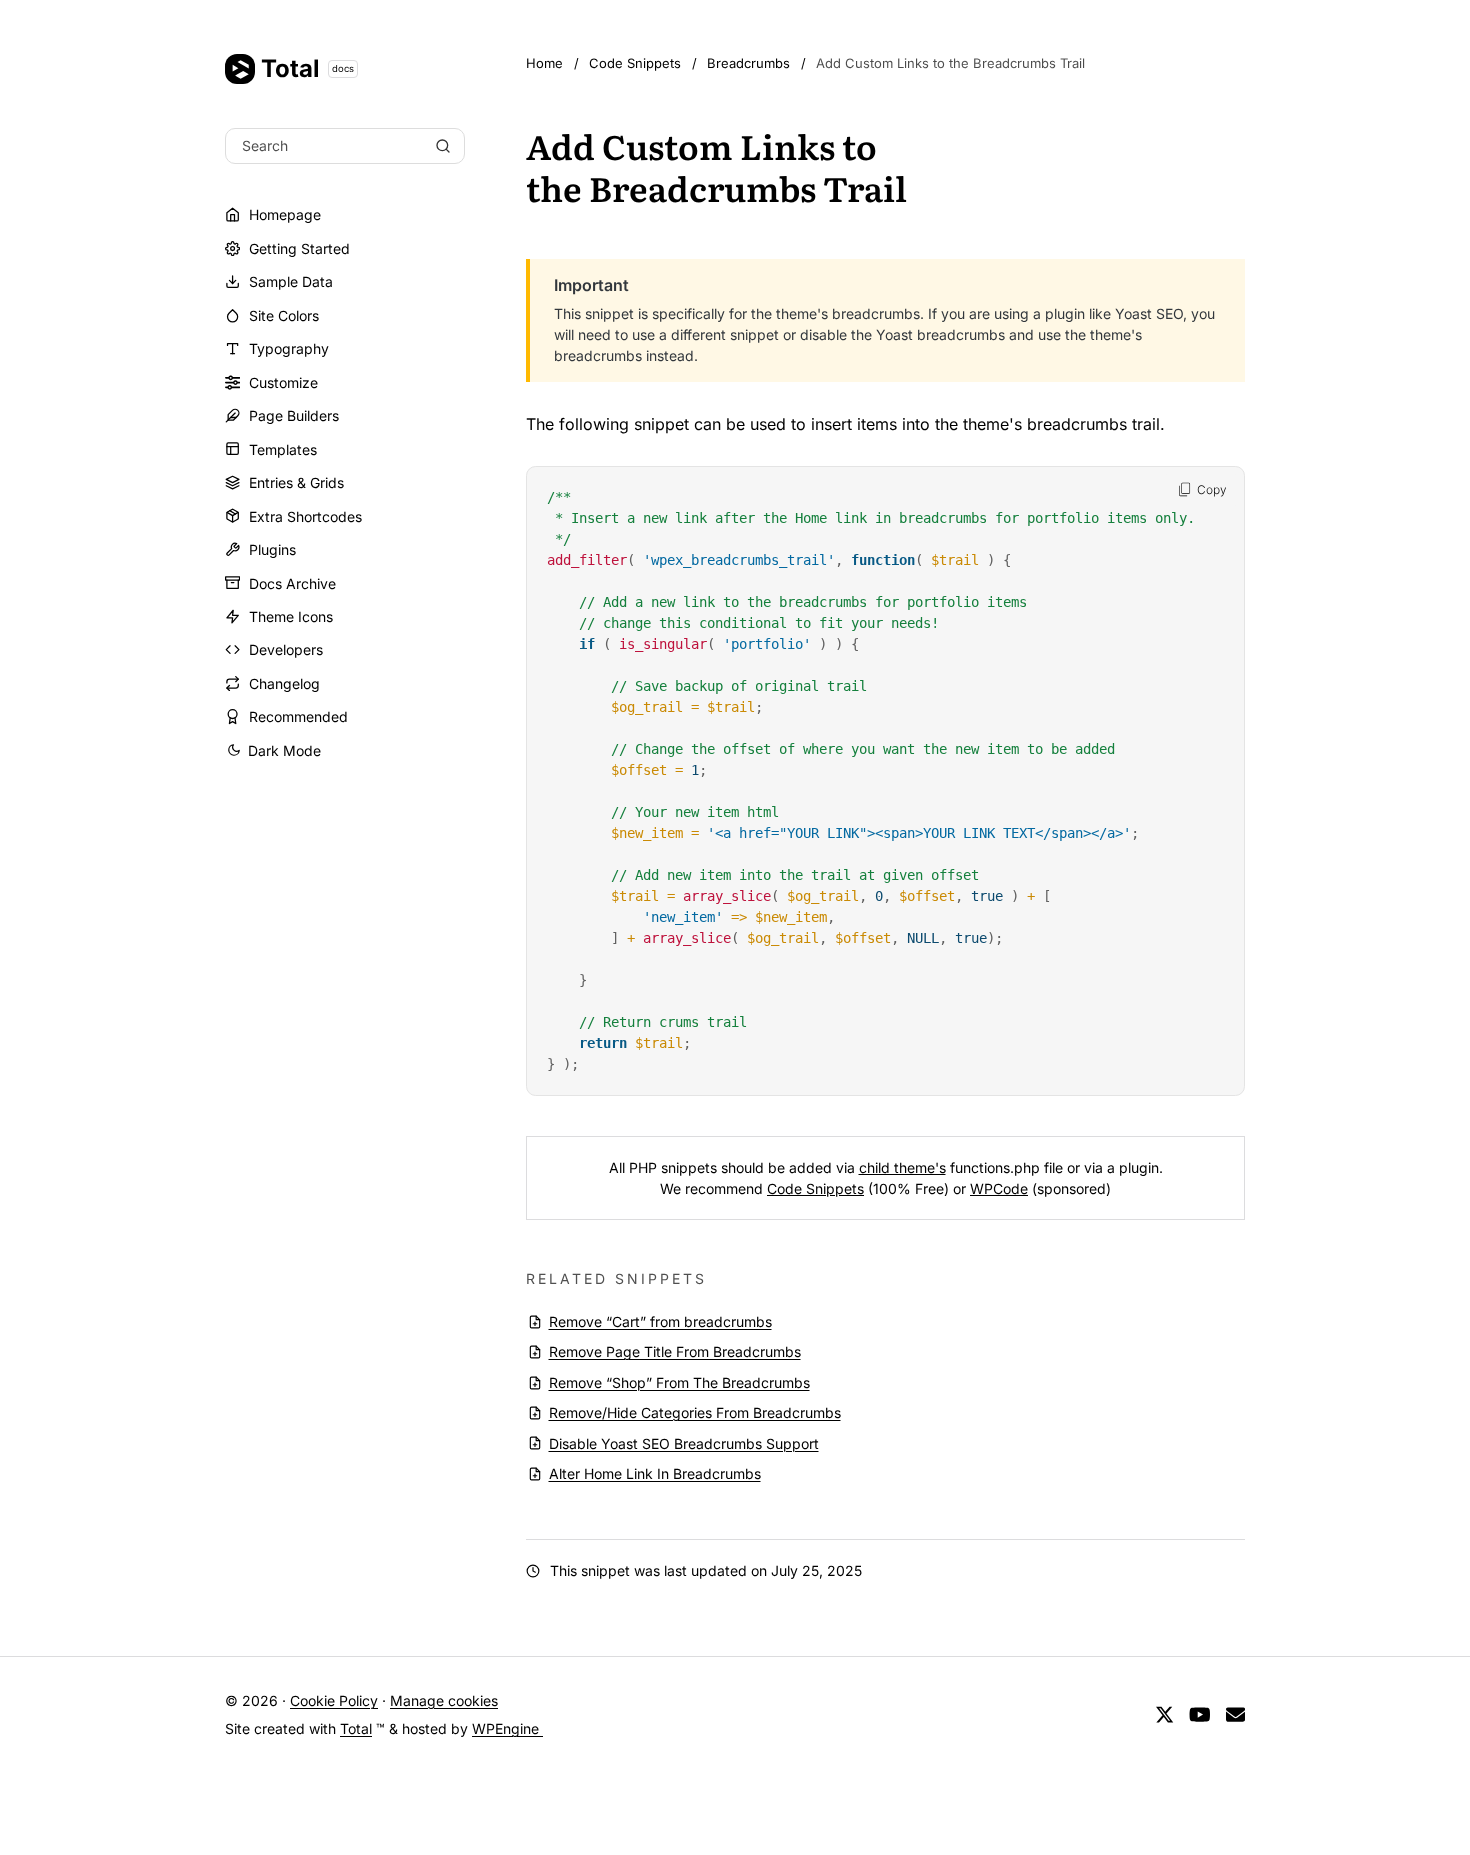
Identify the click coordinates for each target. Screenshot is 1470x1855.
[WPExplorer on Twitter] (1164, 1715)
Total (307, 68)
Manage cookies (444, 1700)
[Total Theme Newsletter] (1235, 1715)
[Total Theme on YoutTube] (1200, 1715)
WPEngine (507, 1728)
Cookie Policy (334, 1700)
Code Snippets (815, 1188)
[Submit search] (443, 146)
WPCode (999, 1188)
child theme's (902, 1167)
